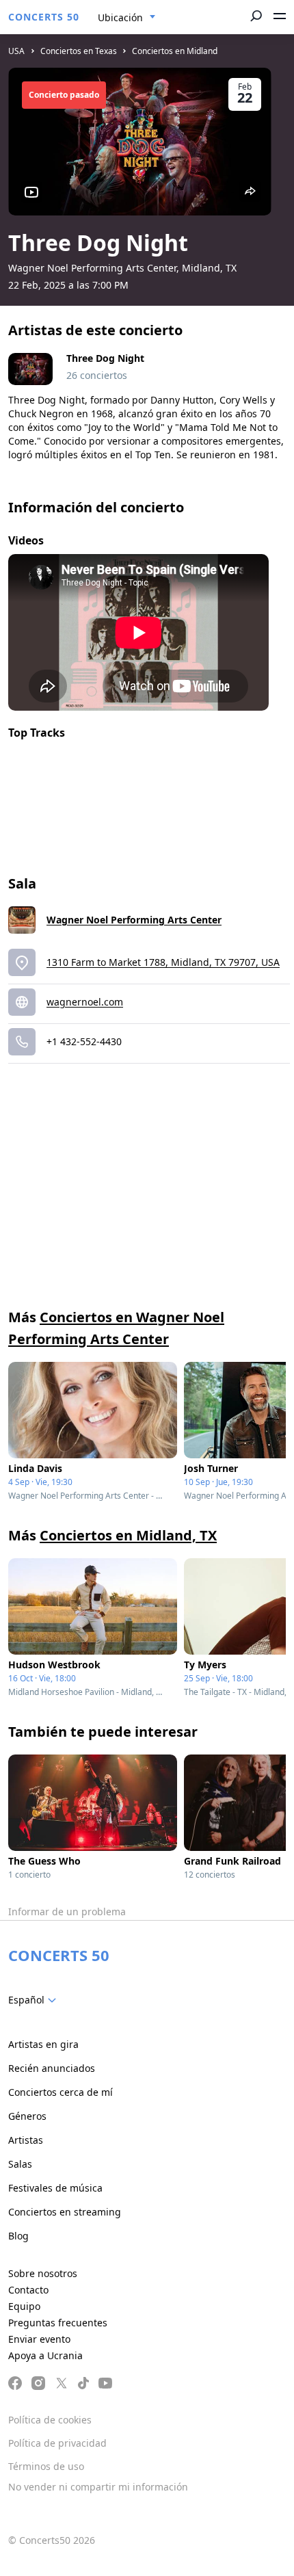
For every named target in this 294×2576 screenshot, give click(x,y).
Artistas (26, 2140)
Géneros (27, 2116)
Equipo (24, 2306)
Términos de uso (46, 2466)
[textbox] (35, 2000)
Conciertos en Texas (79, 51)
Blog (18, 2236)
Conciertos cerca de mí (61, 2092)
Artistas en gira (43, 2044)
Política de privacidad (57, 2443)
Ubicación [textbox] (120, 17)
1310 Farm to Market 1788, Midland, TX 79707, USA (163, 962)
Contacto (28, 2290)
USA (16, 51)
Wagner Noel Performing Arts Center (134, 920)
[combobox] (127, 18)
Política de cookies (50, 2420)
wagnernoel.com (85, 1002)
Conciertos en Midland (175, 51)
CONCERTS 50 (44, 17)
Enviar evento (39, 2339)
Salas (20, 2164)
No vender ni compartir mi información (98, 2487)
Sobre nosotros (43, 2273)
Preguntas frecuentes (58, 2323)
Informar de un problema (67, 1911)
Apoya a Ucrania (45, 2355)
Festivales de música (55, 2188)
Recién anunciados (52, 2068)
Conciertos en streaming (65, 2212)
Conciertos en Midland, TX (128, 1535)
